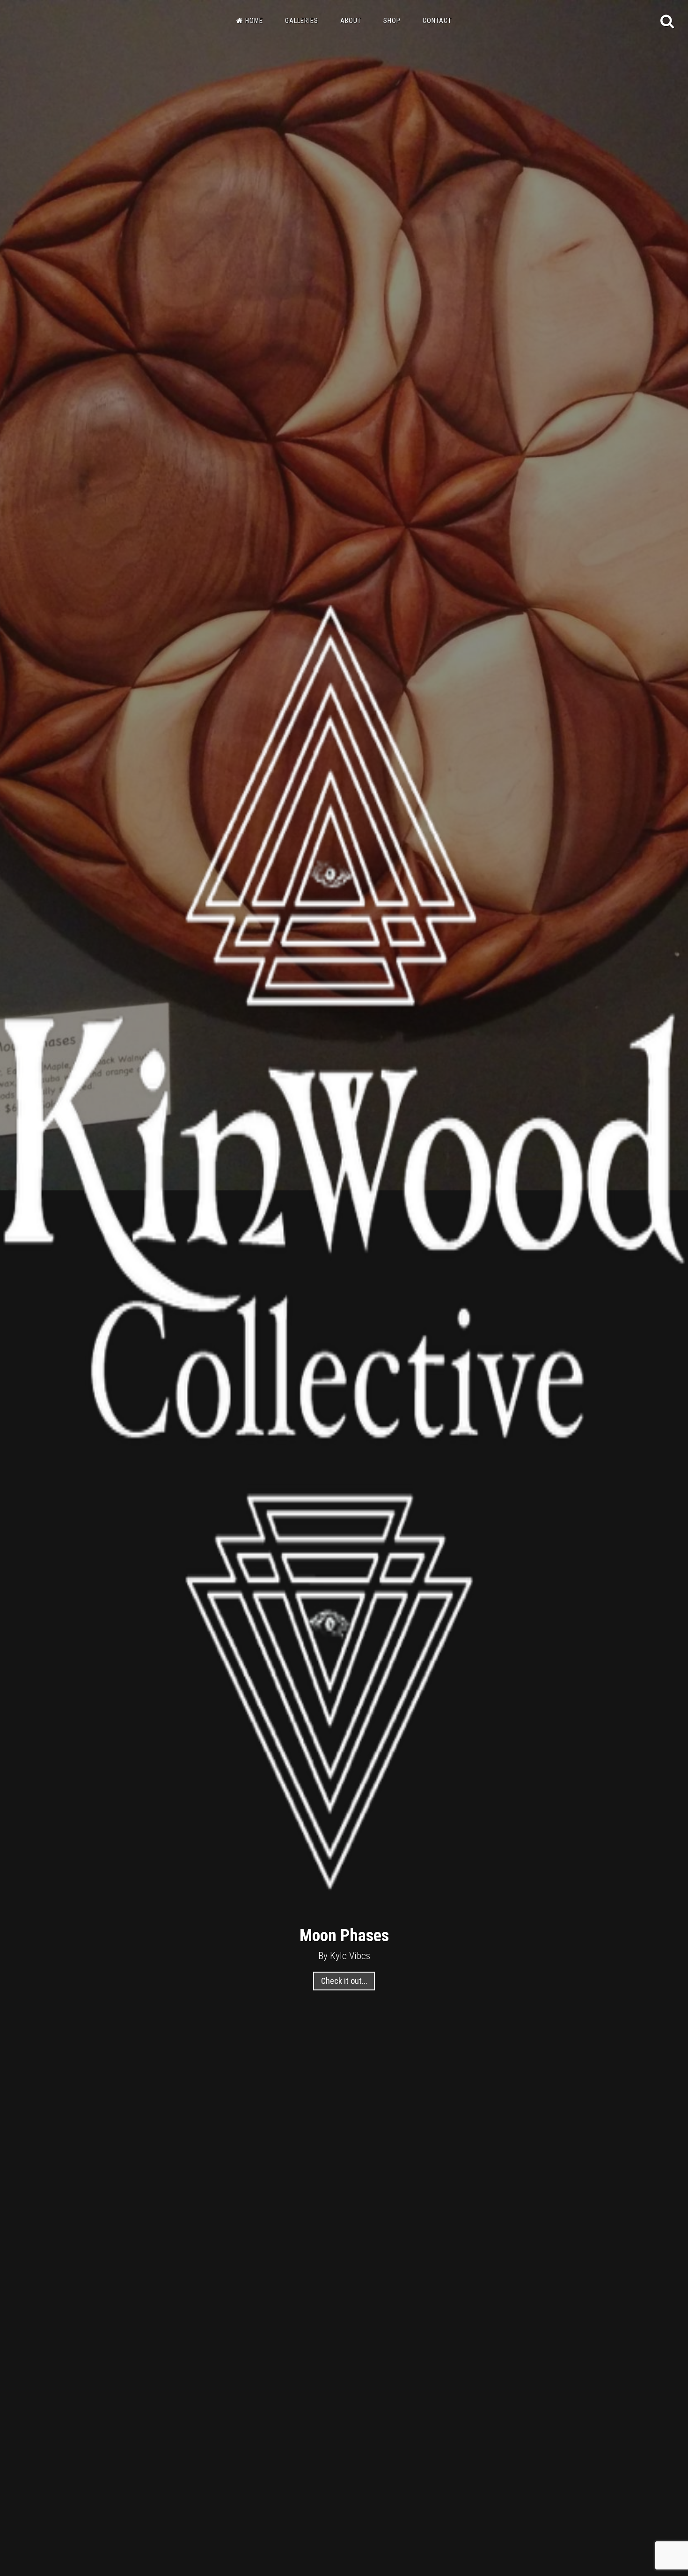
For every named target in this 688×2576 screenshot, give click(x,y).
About (351, 21)
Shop (392, 21)
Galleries (302, 21)
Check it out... (344, 1981)
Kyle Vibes (350, 1956)
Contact (437, 21)
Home (254, 21)
